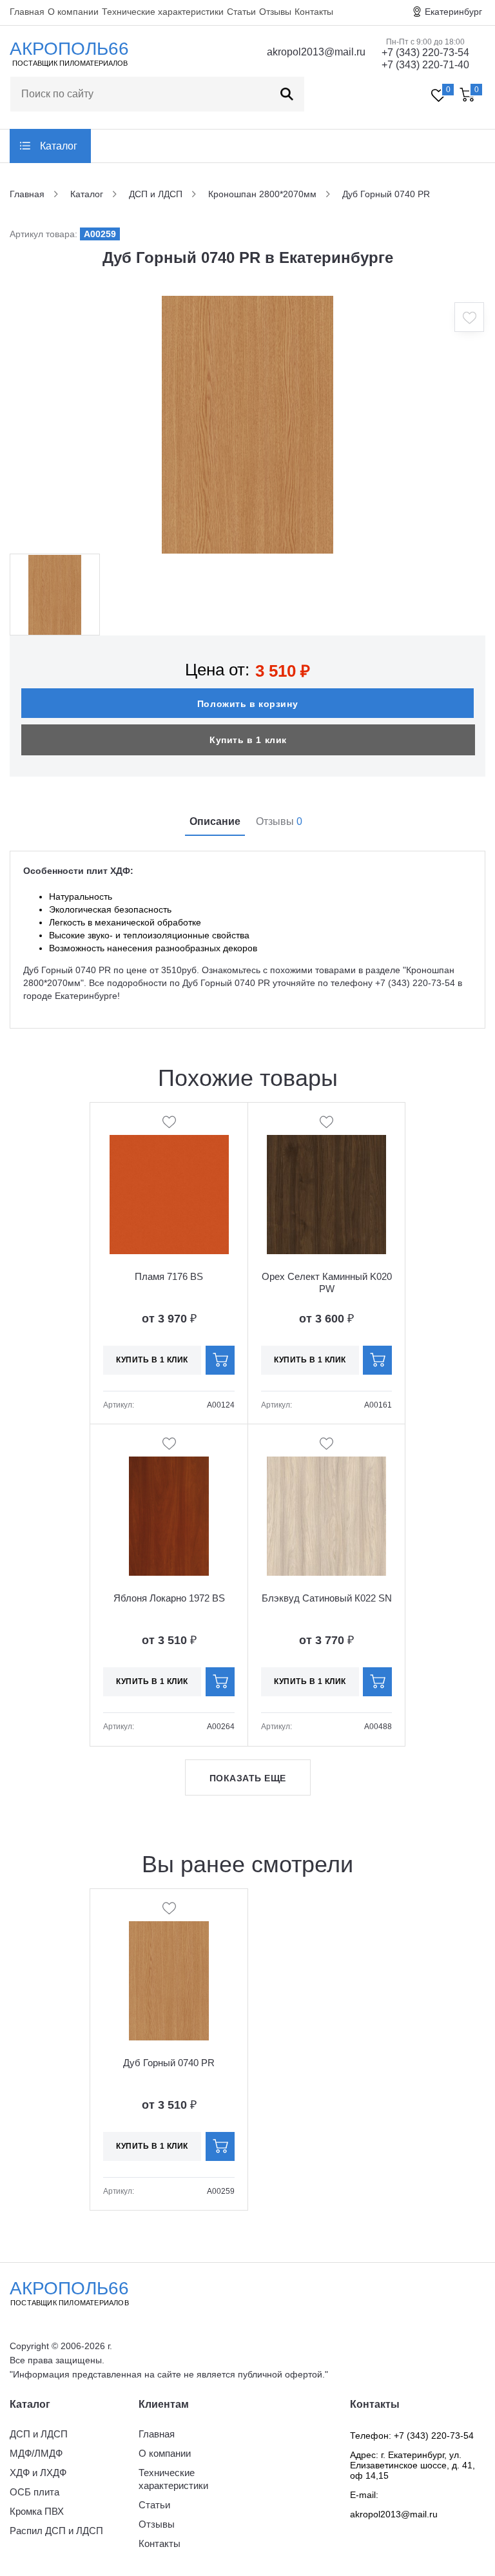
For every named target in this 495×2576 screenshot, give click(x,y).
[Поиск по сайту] (287, 94)
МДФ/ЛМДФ (36, 2453)
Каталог (59, 146)
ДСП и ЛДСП (39, 2434)
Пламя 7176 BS (169, 1276)
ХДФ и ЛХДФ (38, 2473)
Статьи (241, 12)
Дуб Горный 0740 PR (169, 2063)
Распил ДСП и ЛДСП (56, 2531)
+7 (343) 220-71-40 (425, 65)
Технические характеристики (163, 12)
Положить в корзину (247, 704)
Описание (215, 821)
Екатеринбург (453, 12)
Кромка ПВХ (37, 2511)
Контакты (314, 12)
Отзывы (275, 12)
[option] (247, 425)
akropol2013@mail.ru (316, 52)
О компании (73, 12)
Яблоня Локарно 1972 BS (169, 1598)
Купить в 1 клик (248, 740)
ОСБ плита (34, 2492)
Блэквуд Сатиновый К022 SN (327, 1598)
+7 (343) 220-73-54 (425, 53)
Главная (27, 12)
